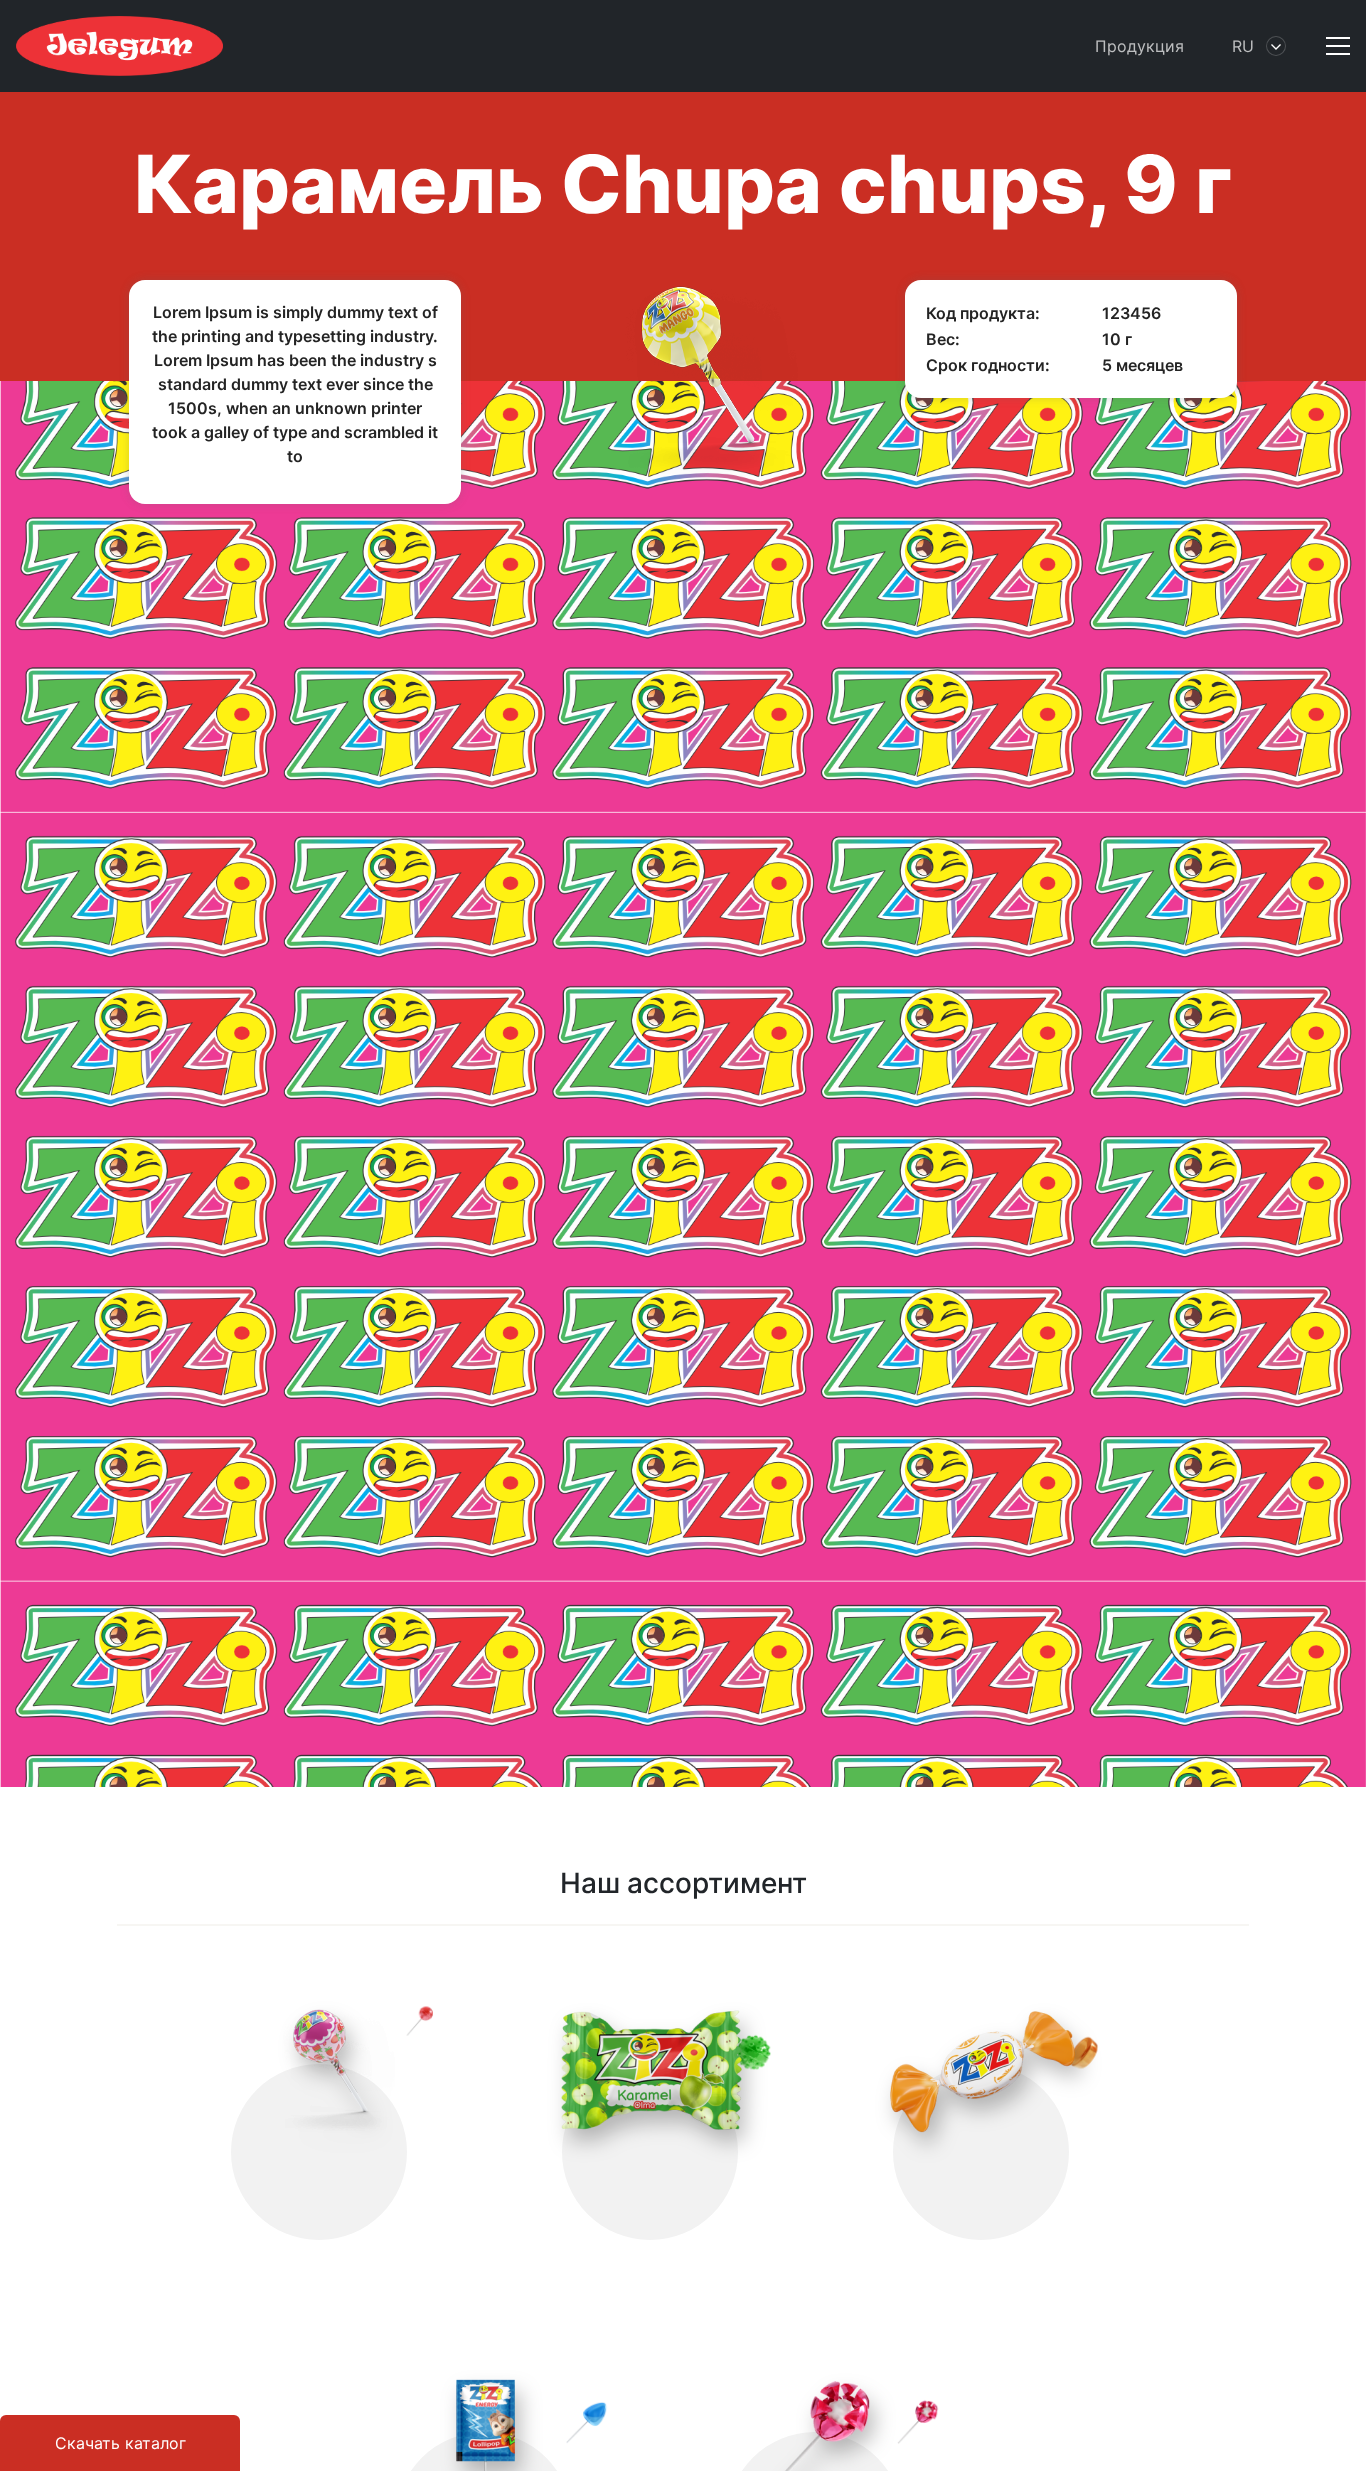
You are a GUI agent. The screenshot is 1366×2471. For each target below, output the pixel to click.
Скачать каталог (120, 2443)
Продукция (1139, 46)
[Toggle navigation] (1330, 46)
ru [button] (1243, 46)
